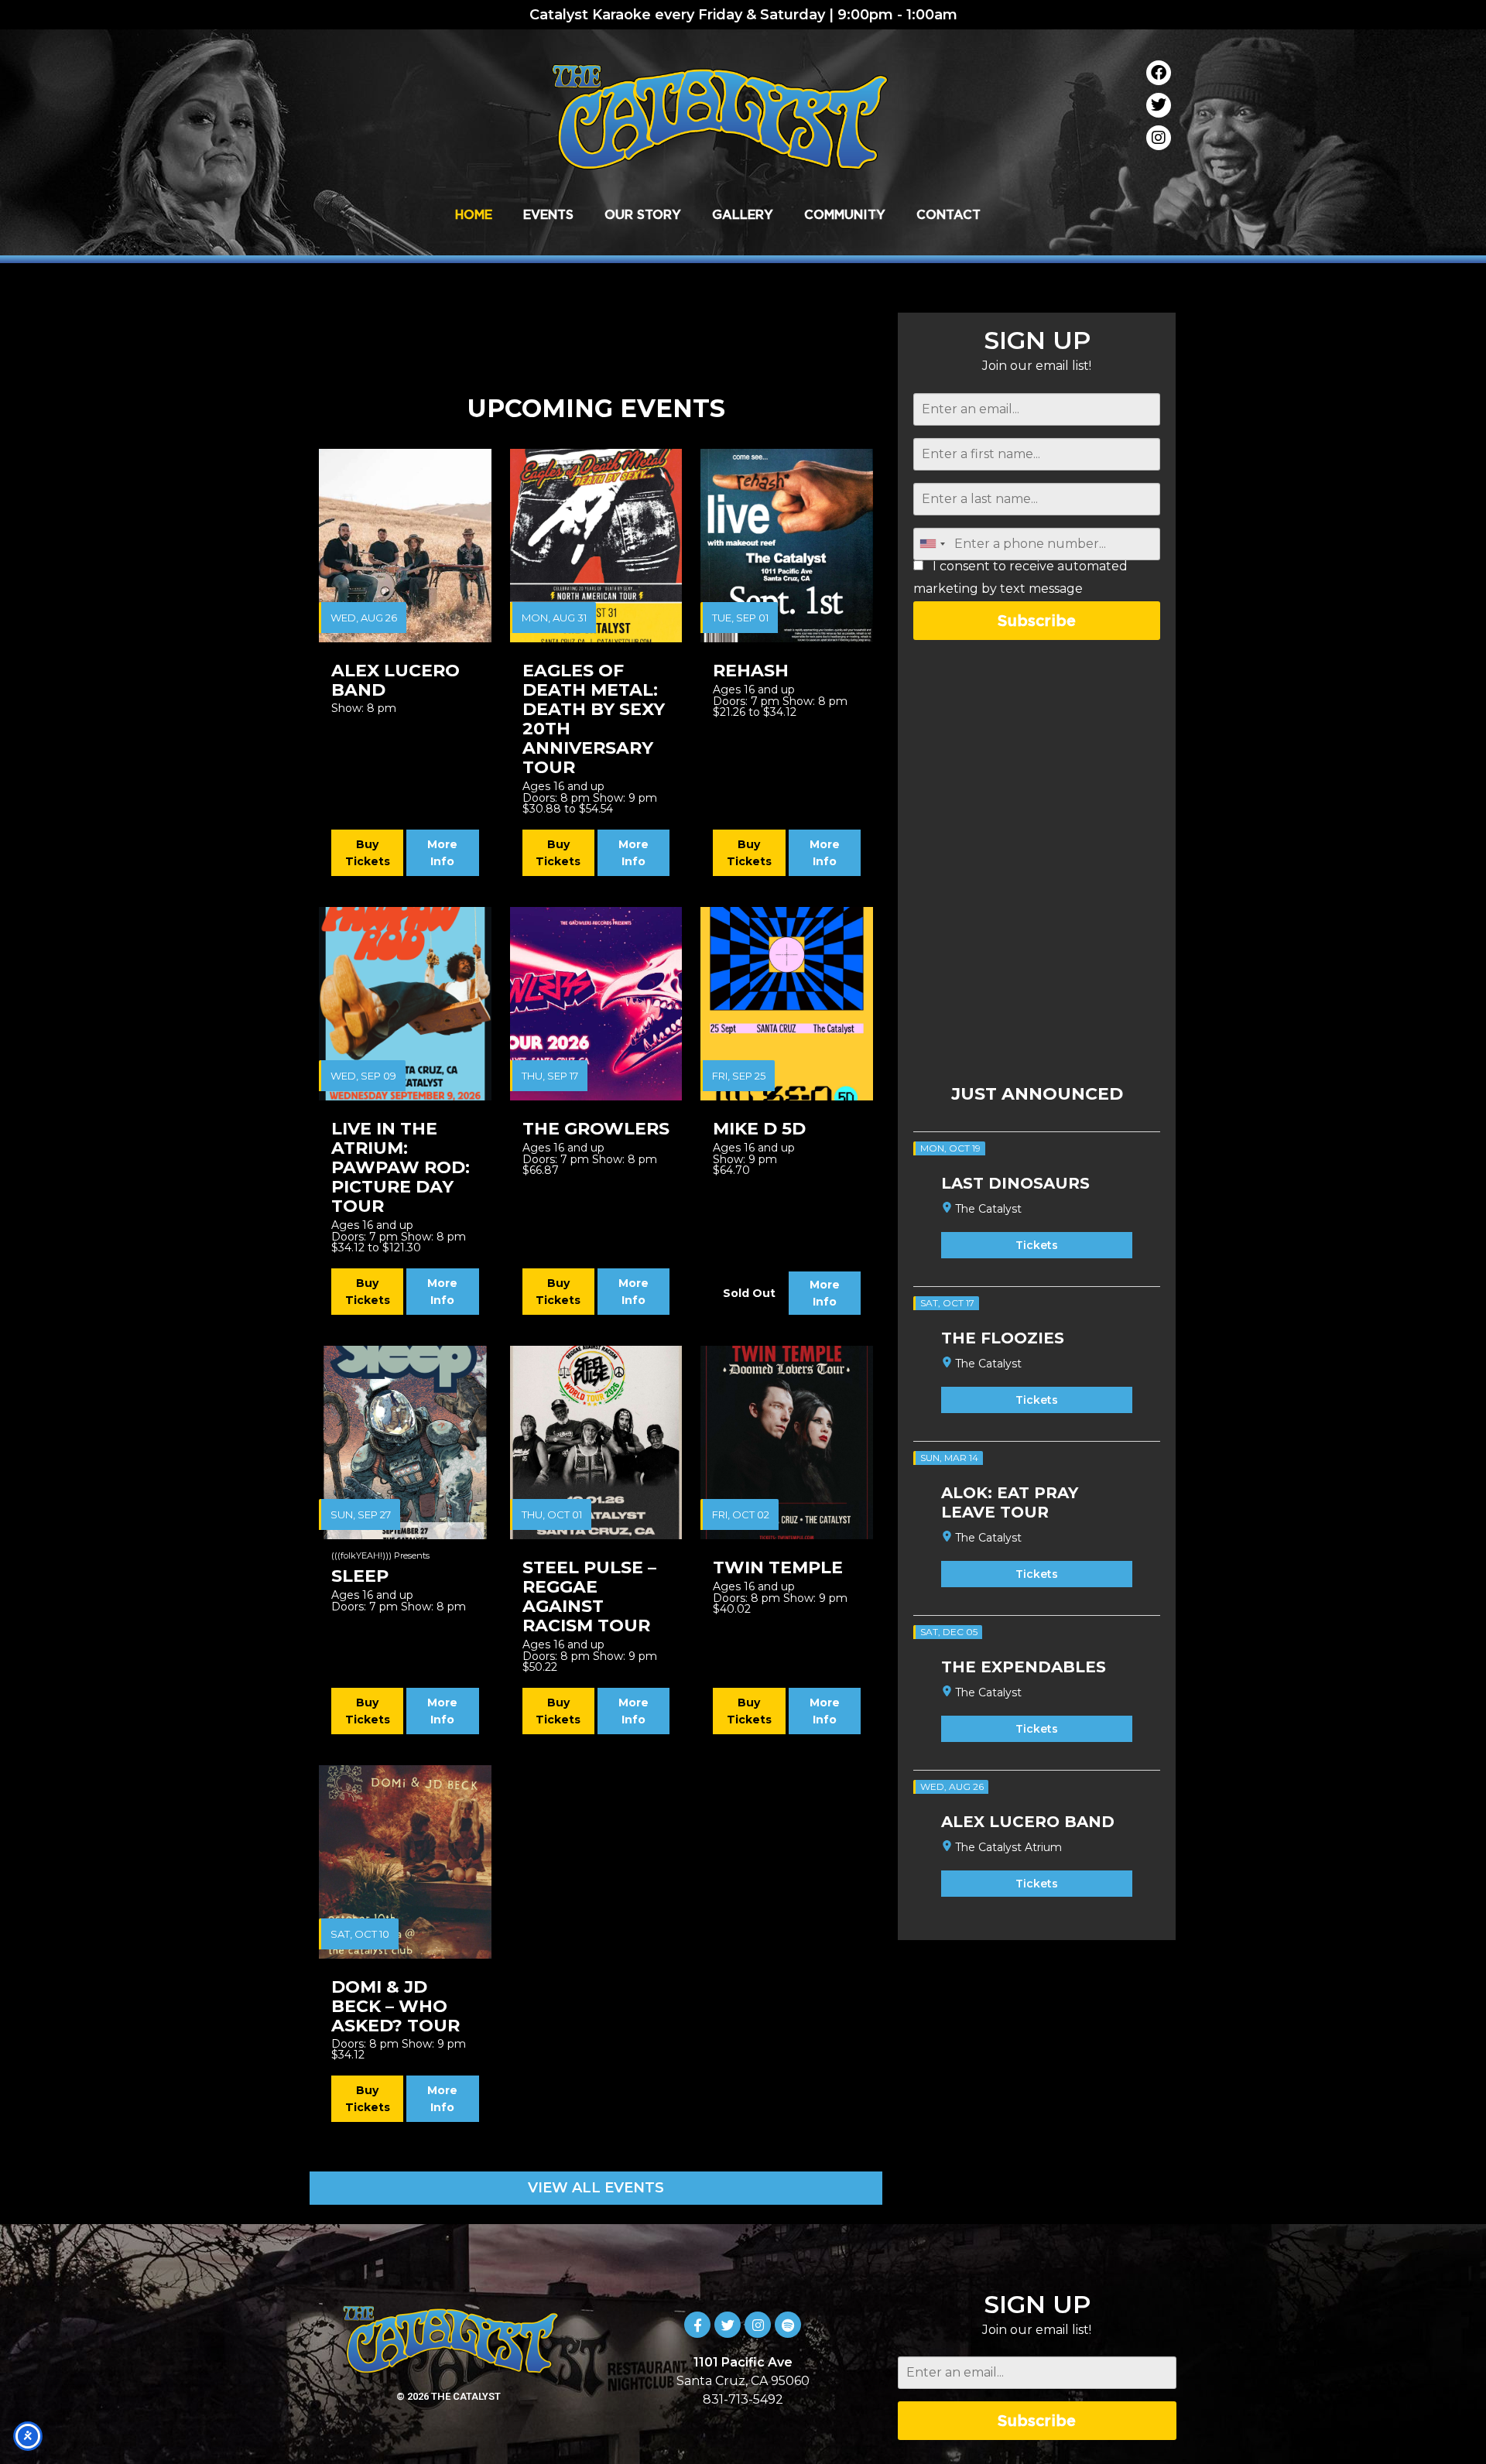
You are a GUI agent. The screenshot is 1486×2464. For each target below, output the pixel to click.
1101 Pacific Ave (743, 2362)
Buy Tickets (368, 853)
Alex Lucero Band (1028, 1822)
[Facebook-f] (697, 2325)
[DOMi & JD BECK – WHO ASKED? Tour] (405, 1862)
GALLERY (743, 214)
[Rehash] (787, 546)
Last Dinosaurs (1015, 1183)
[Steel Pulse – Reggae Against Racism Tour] (596, 1442)
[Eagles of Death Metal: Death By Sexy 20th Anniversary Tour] (596, 546)
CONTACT (948, 214)
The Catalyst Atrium (1008, 1847)
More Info (442, 853)
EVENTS (548, 214)
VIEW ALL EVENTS (596, 2188)
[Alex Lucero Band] (405, 546)
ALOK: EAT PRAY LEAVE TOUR (1010, 1502)
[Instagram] (1159, 138)
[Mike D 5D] (787, 1004)
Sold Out (749, 1293)
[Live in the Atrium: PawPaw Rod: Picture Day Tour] (405, 1004)
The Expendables (1024, 1667)
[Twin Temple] (787, 1442)
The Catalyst (988, 1209)
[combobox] (932, 544)
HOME (474, 214)
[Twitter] (1159, 105)
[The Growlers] (596, 1004)
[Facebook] (1159, 73)
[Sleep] (405, 1442)
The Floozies (1003, 1338)
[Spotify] (788, 2325)
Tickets (1037, 1245)
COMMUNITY (845, 214)
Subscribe (1037, 620)
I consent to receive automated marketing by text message (1020, 578)
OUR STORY (643, 214)
